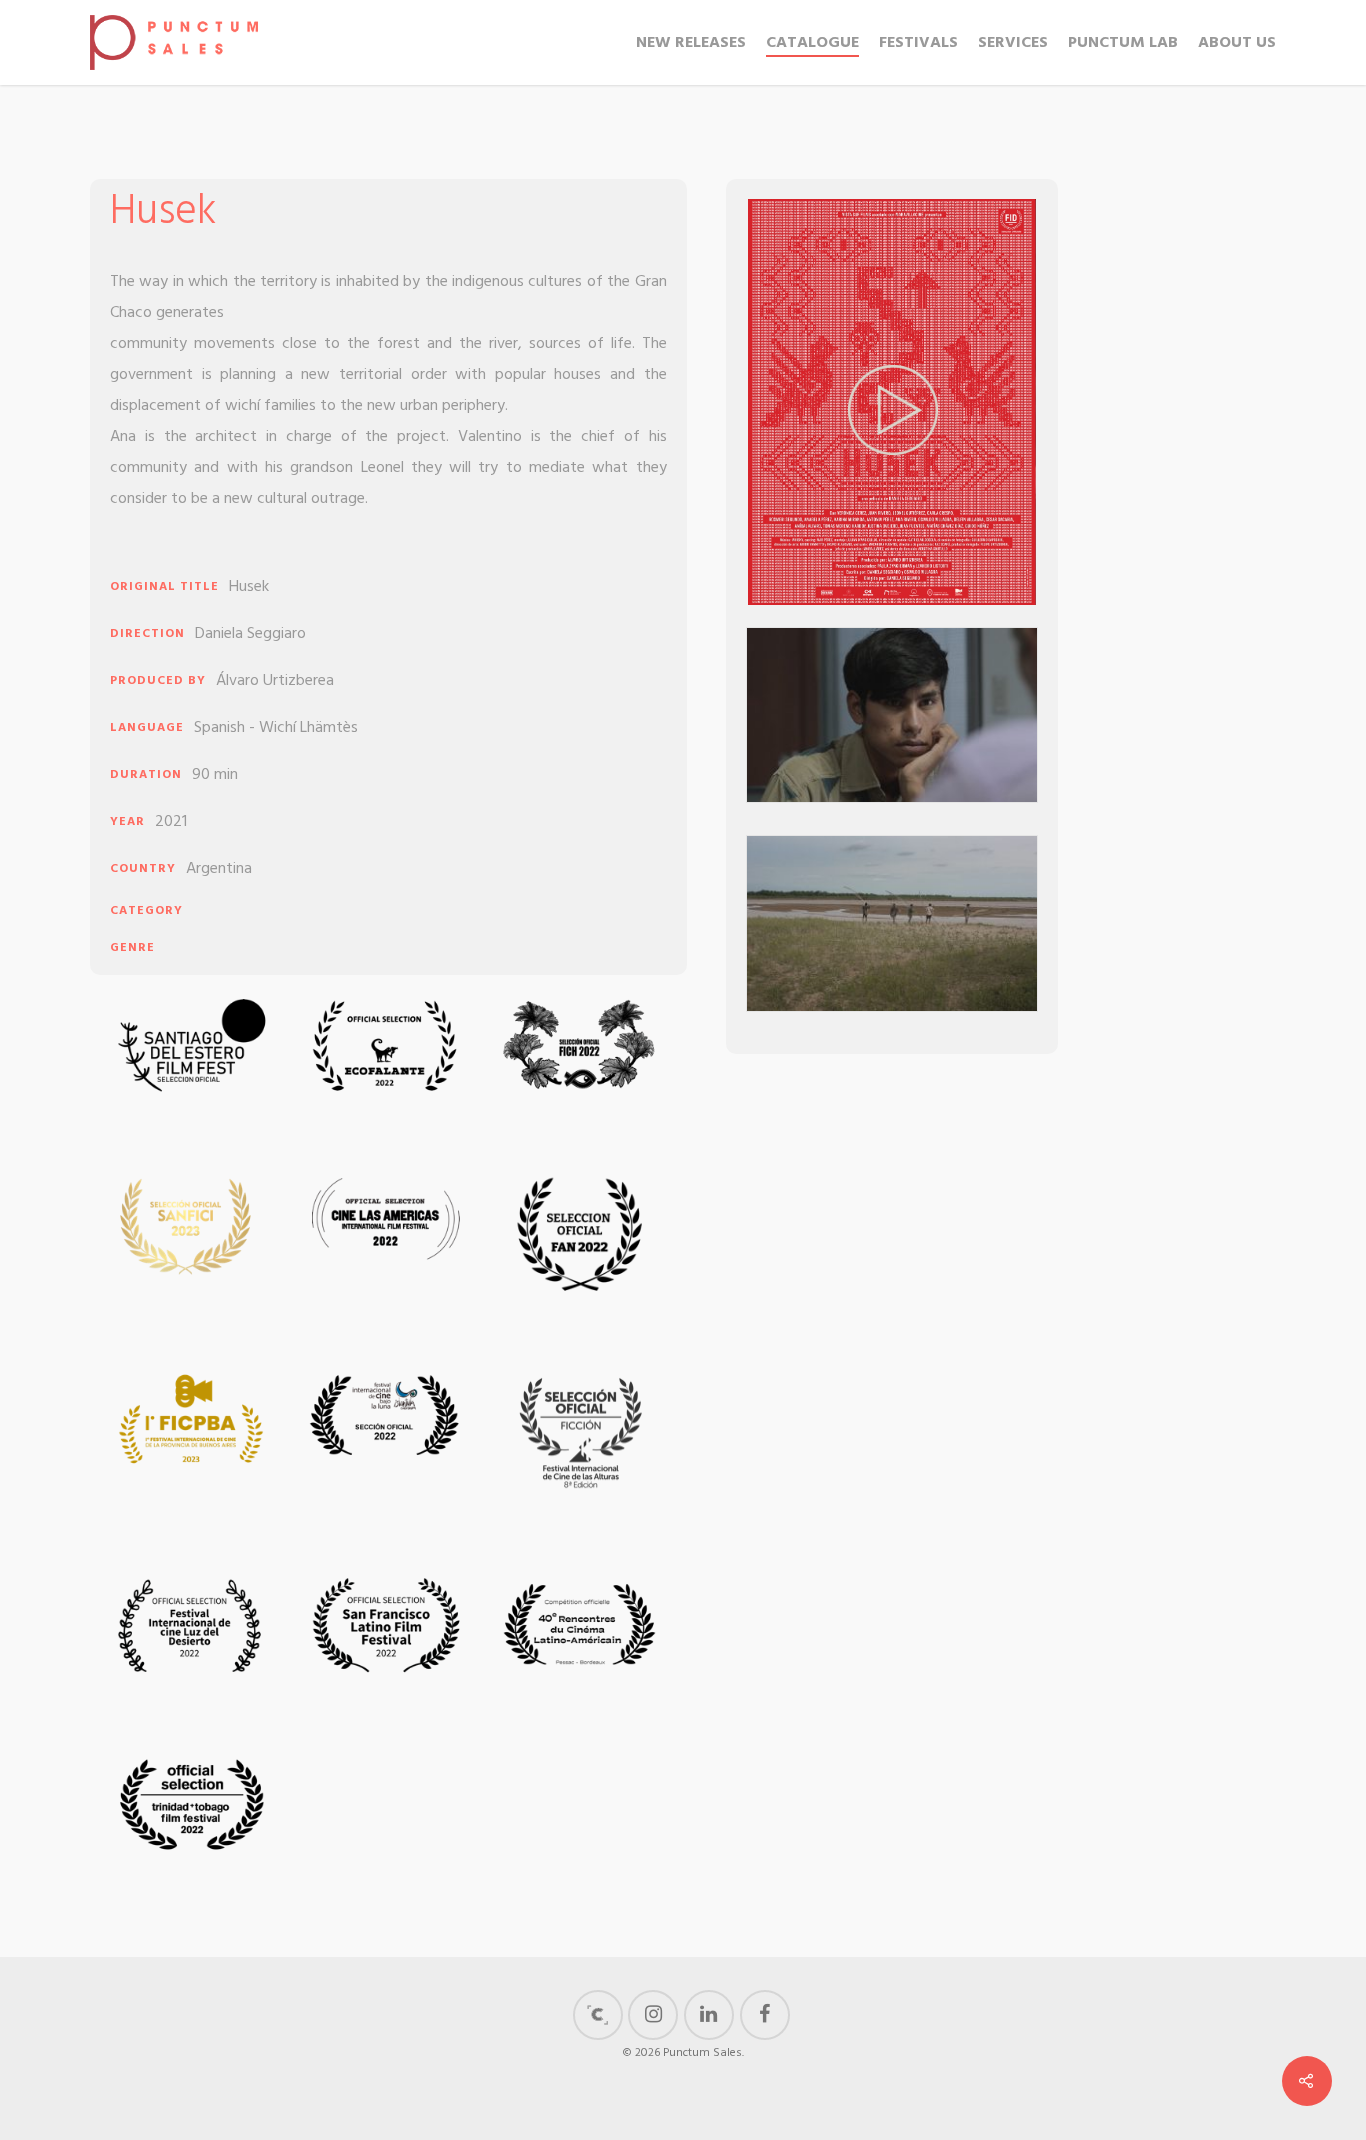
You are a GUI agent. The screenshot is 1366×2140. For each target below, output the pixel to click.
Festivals (918, 43)
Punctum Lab (1123, 43)
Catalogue (812, 43)
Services (1013, 43)
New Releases (691, 43)
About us (1237, 43)
